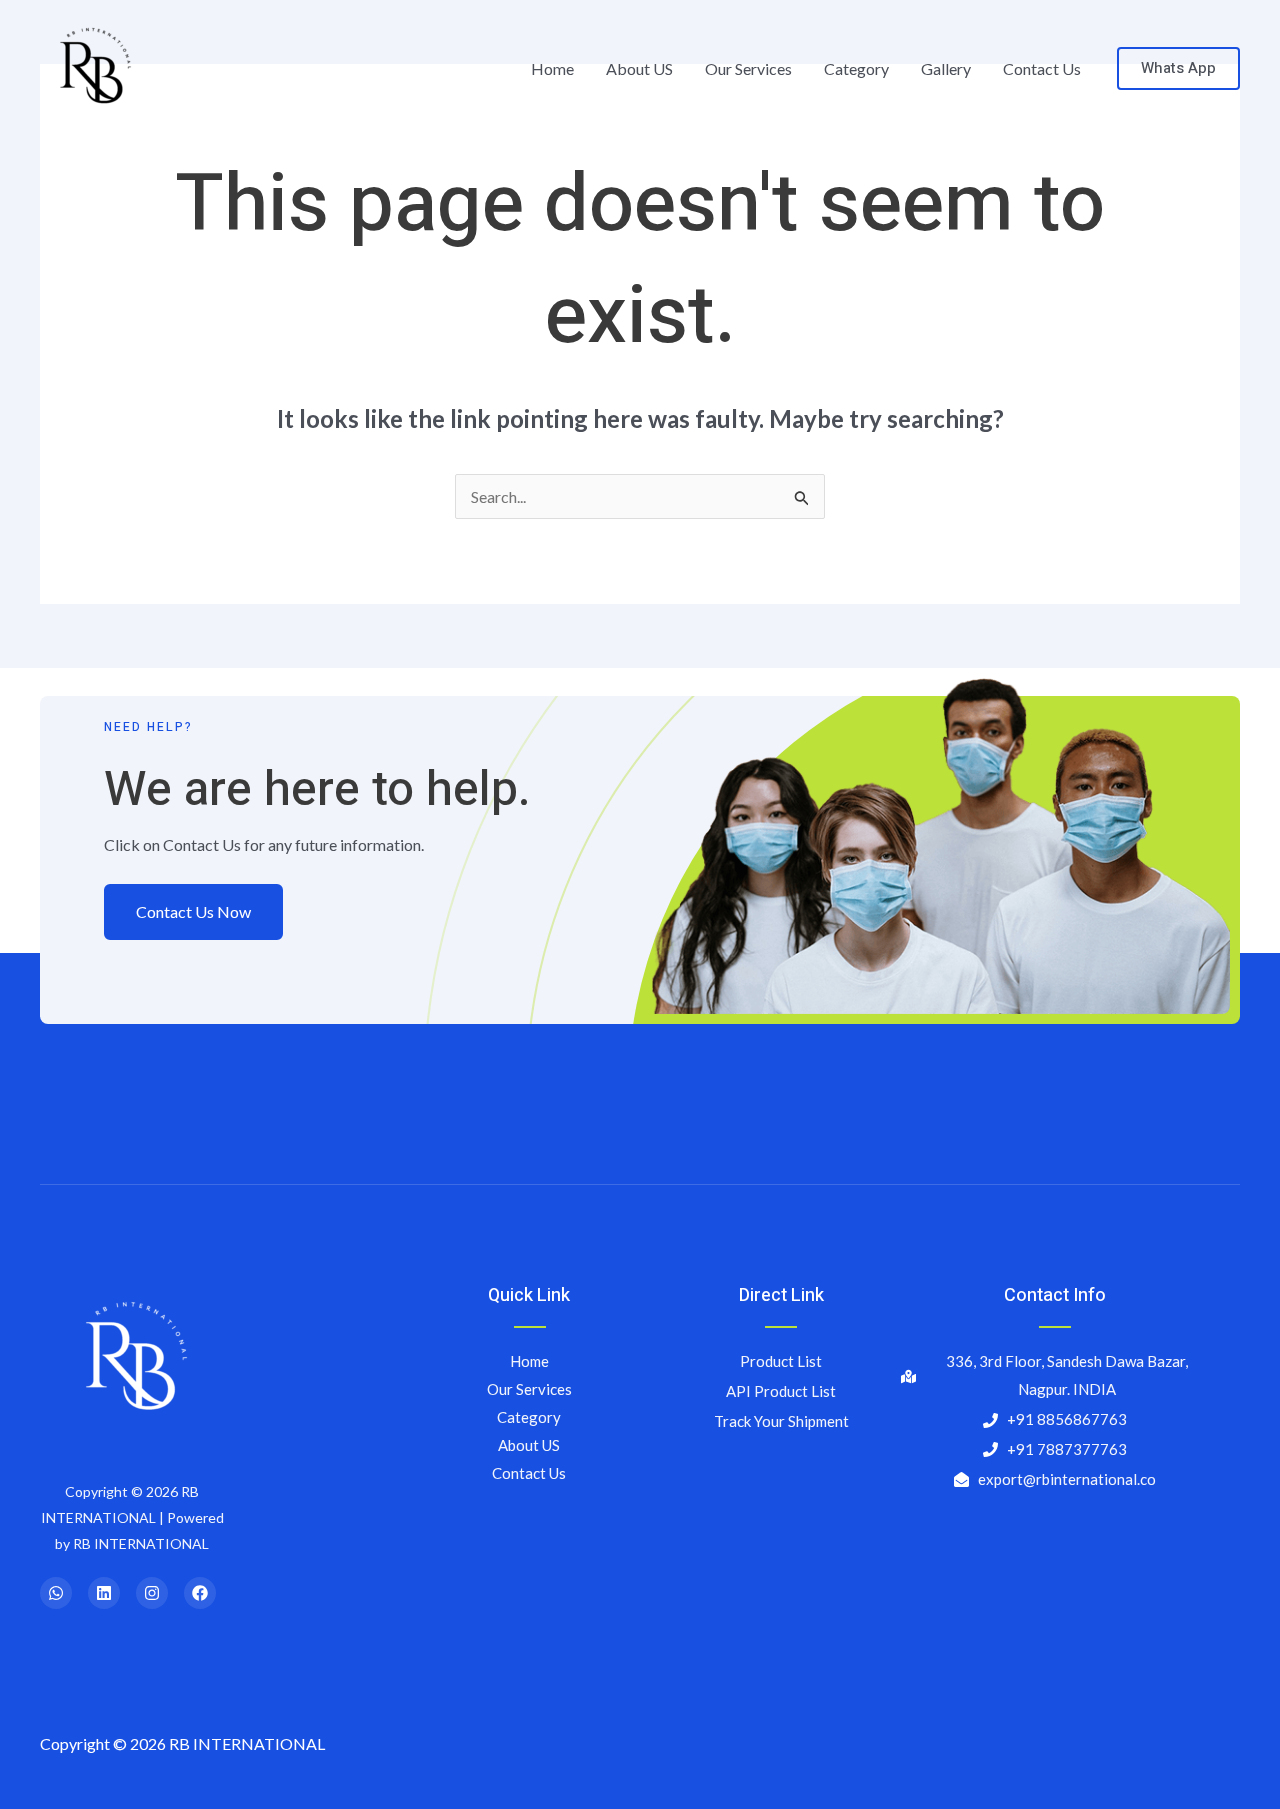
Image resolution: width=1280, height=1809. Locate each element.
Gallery (946, 68)
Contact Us (1042, 68)
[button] (1178, 68)
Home (552, 68)
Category (856, 68)
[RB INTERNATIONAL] (92, 66)
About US (639, 68)
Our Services (748, 68)
